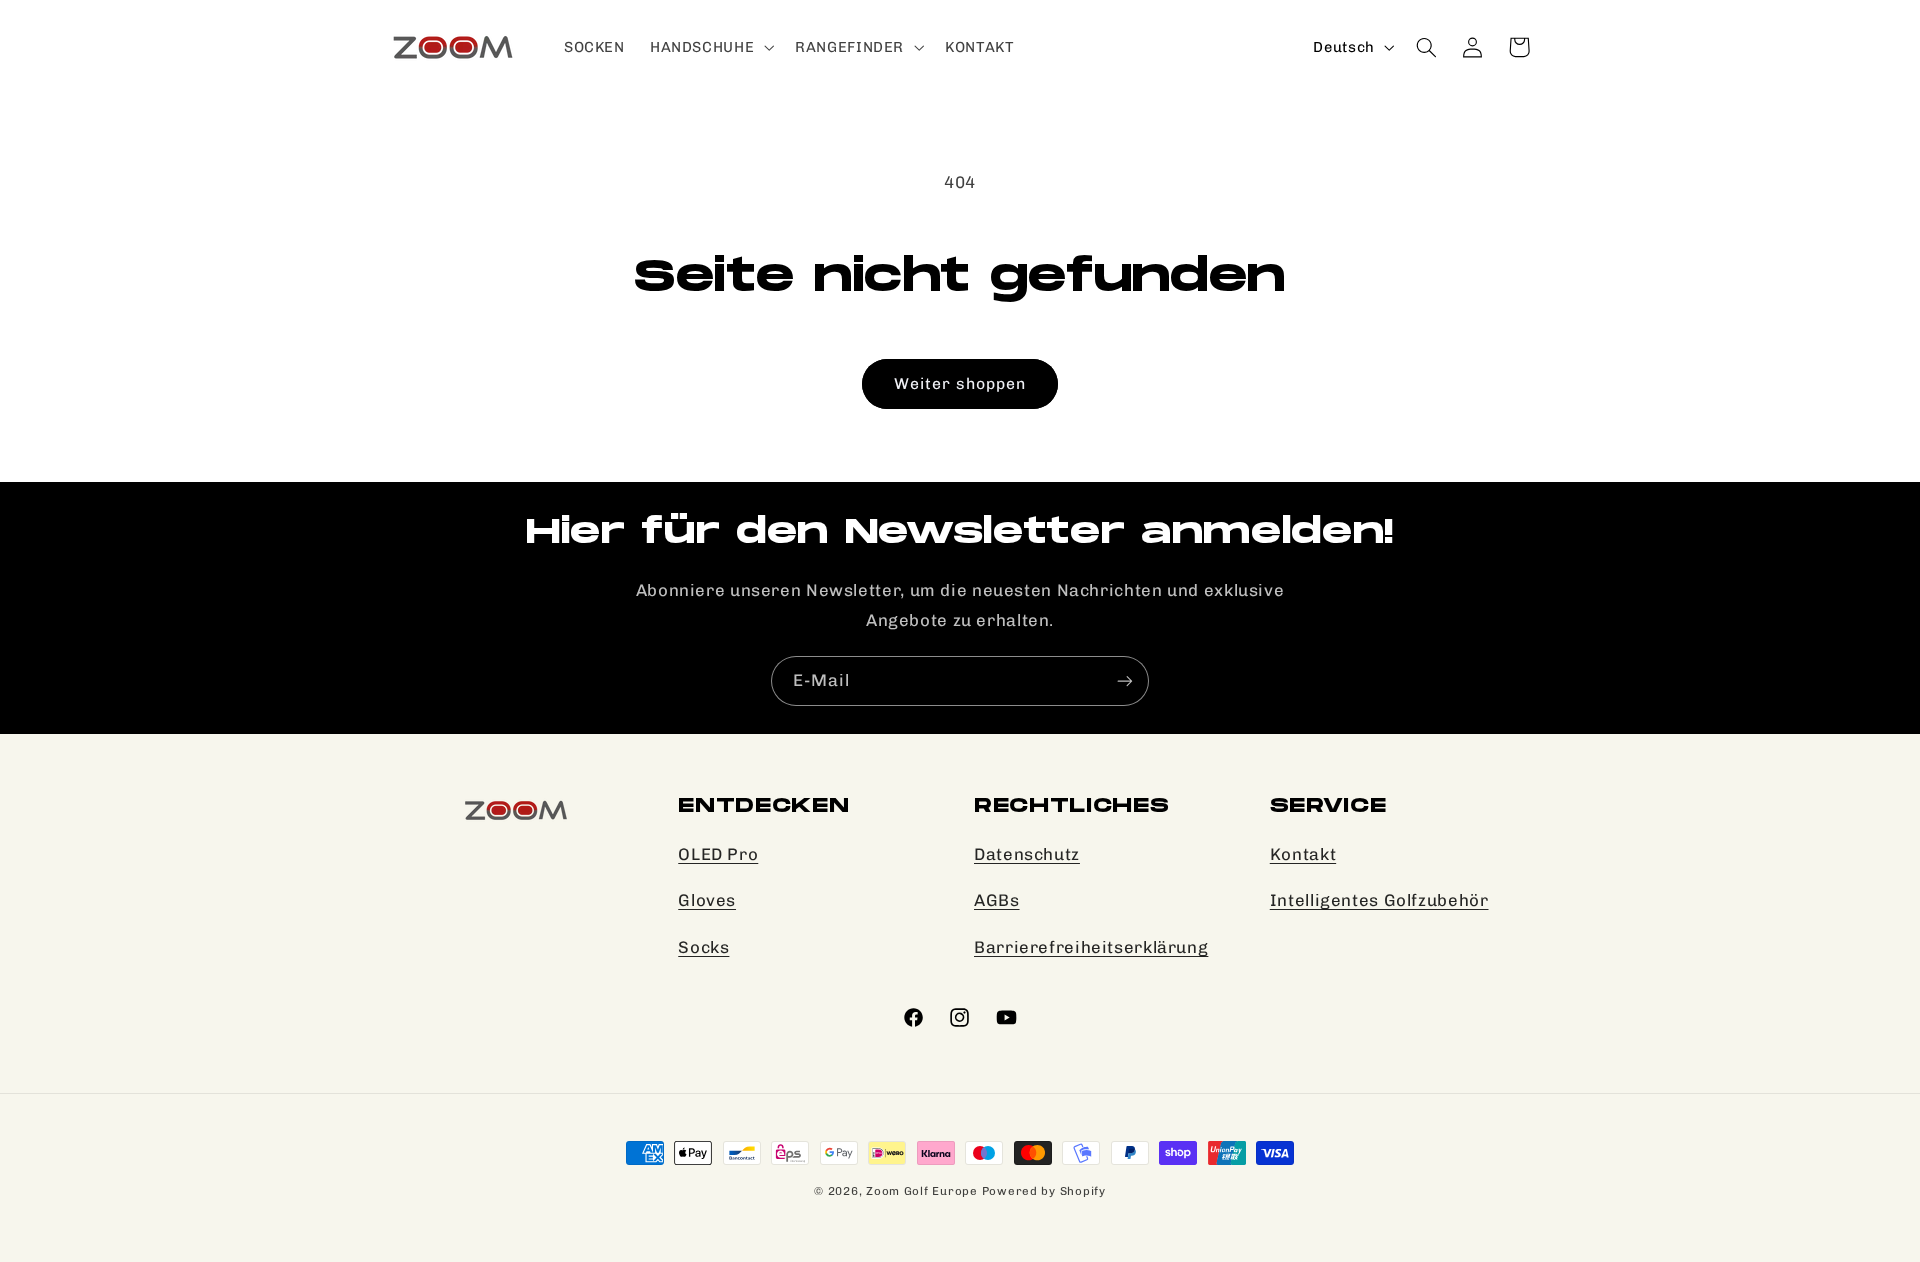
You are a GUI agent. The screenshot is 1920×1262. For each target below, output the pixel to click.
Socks (703, 947)
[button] (709, 47)
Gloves (707, 901)
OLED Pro (718, 854)
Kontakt (1303, 854)
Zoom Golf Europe (924, 1191)
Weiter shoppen (960, 383)
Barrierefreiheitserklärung (1091, 947)
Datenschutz (1027, 854)
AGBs (997, 901)
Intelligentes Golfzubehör (1379, 901)
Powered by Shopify (1044, 1191)
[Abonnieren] (1125, 680)
